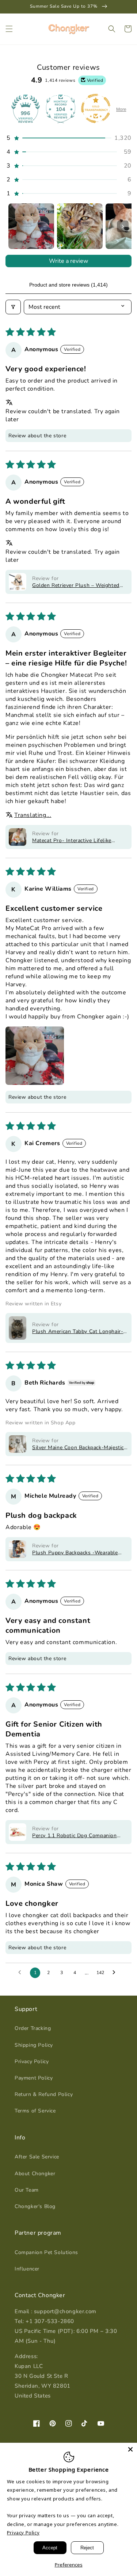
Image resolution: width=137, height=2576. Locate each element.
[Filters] (13, 307)
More (121, 110)
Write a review (68, 261)
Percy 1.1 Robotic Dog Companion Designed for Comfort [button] (75, 1836)
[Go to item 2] (80, 226)
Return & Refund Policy (44, 2094)
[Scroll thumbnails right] (123, 226)
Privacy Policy (32, 2061)
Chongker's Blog (35, 2206)
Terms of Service (35, 2111)
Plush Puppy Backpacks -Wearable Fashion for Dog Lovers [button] (75, 1553)
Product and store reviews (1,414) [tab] (68, 285)
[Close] (130, 2449)
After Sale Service (37, 2157)
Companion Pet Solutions (46, 2252)
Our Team (27, 2190)
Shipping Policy (34, 2045)
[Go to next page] (116, 1973)
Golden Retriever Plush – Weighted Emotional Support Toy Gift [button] (76, 585)
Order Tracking (33, 2028)
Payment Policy (34, 2078)
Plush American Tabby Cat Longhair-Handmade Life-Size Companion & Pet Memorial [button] (80, 1331)
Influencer (27, 2269)
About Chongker (35, 2174)
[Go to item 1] (31, 226)
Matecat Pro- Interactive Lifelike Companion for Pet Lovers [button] (72, 840)
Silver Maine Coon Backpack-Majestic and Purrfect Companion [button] (78, 1448)
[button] (9, 29)
